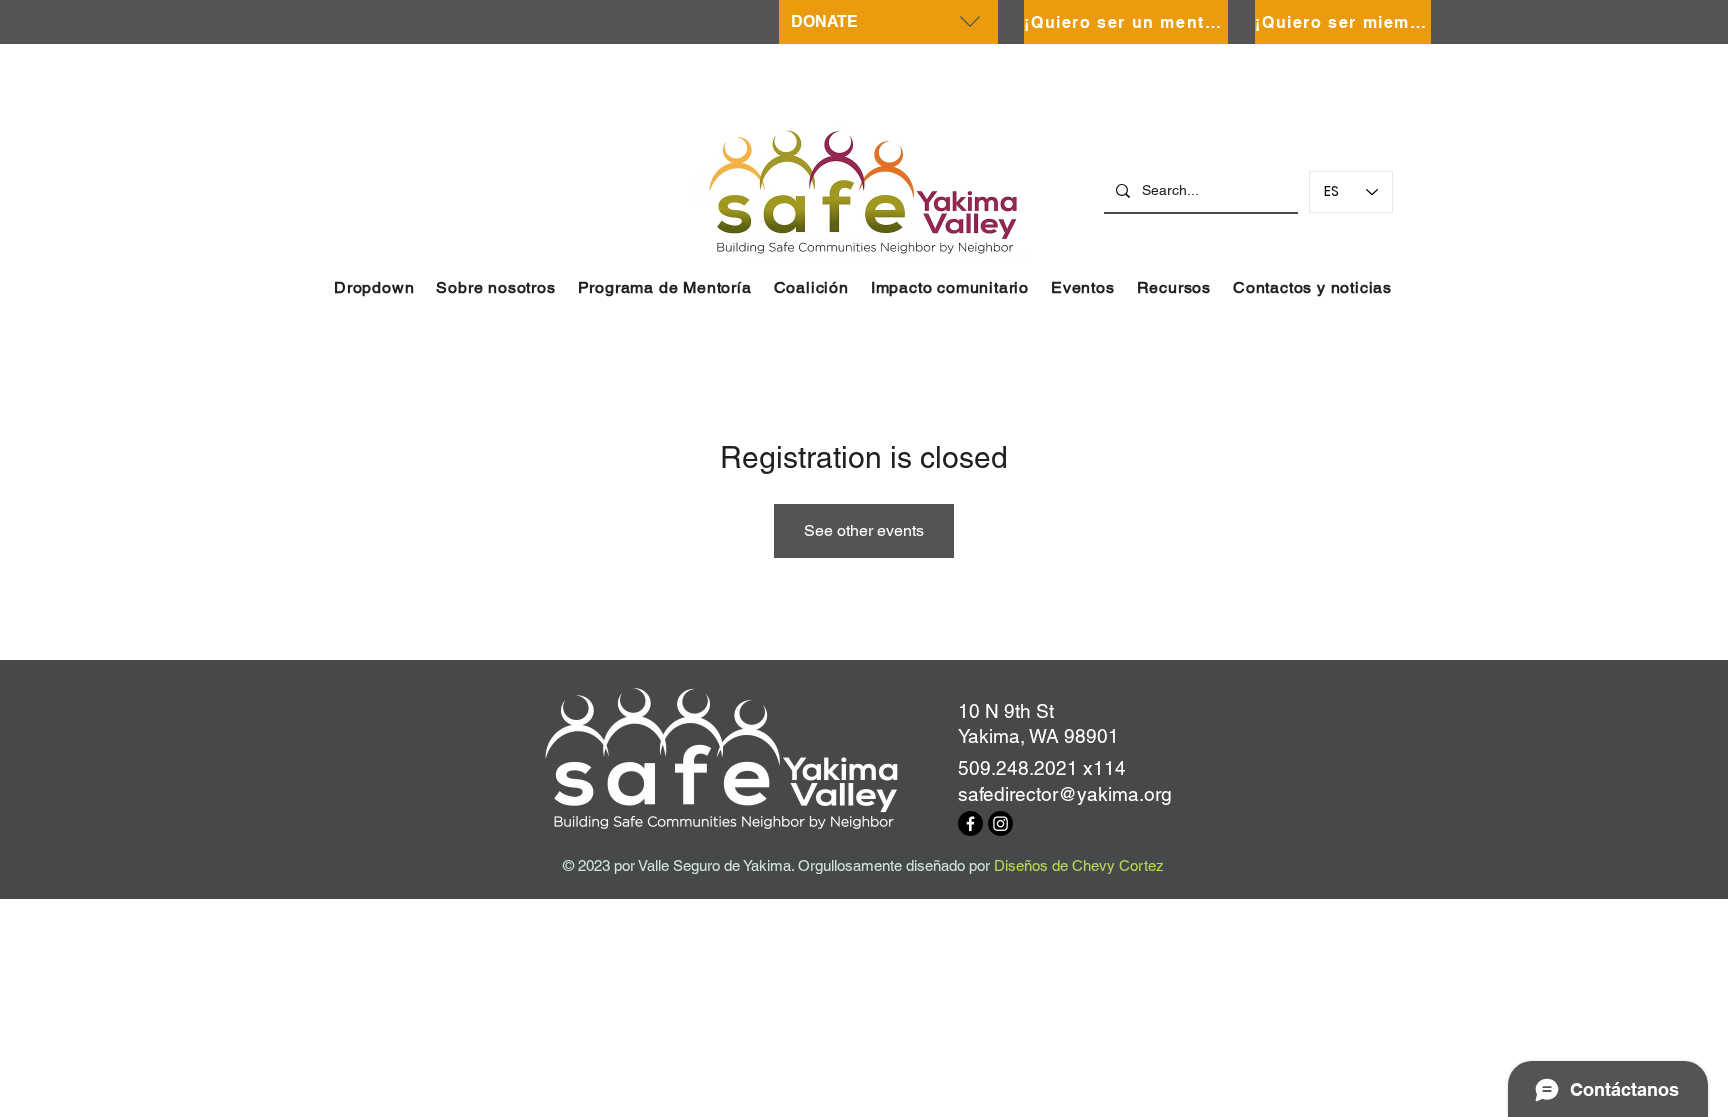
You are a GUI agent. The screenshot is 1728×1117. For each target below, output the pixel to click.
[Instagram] (1000, 823)
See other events (864, 530)
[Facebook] (970, 823)
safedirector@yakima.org (1065, 794)
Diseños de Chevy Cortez (1079, 865)
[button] (374, 287)
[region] (888, 22)
